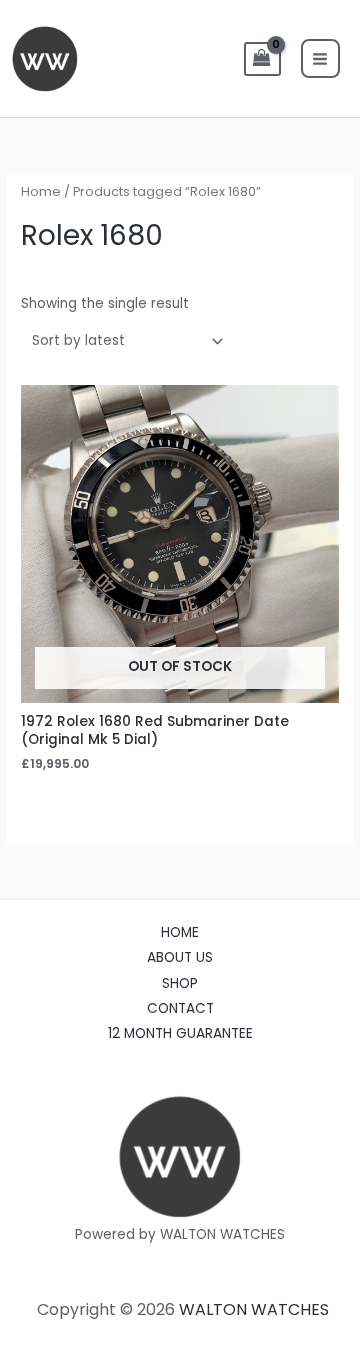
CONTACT (180, 1008)
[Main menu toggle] (320, 58)
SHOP (180, 983)
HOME (180, 932)
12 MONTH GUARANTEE (180, 1033)
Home (41, 191)
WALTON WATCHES (254, 1309)
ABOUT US (180, 957)
